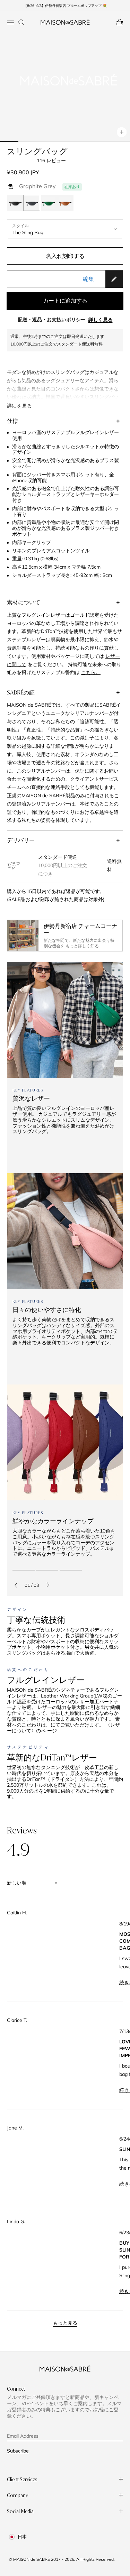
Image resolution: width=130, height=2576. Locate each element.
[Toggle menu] (10, 22)
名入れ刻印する (65, 256)
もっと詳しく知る (82, 946)
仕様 (12, 421)
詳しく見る (101, 320)
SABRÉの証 (21, 692)
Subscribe (18, 2451)
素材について (24, 602)
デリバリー (21, 840)
